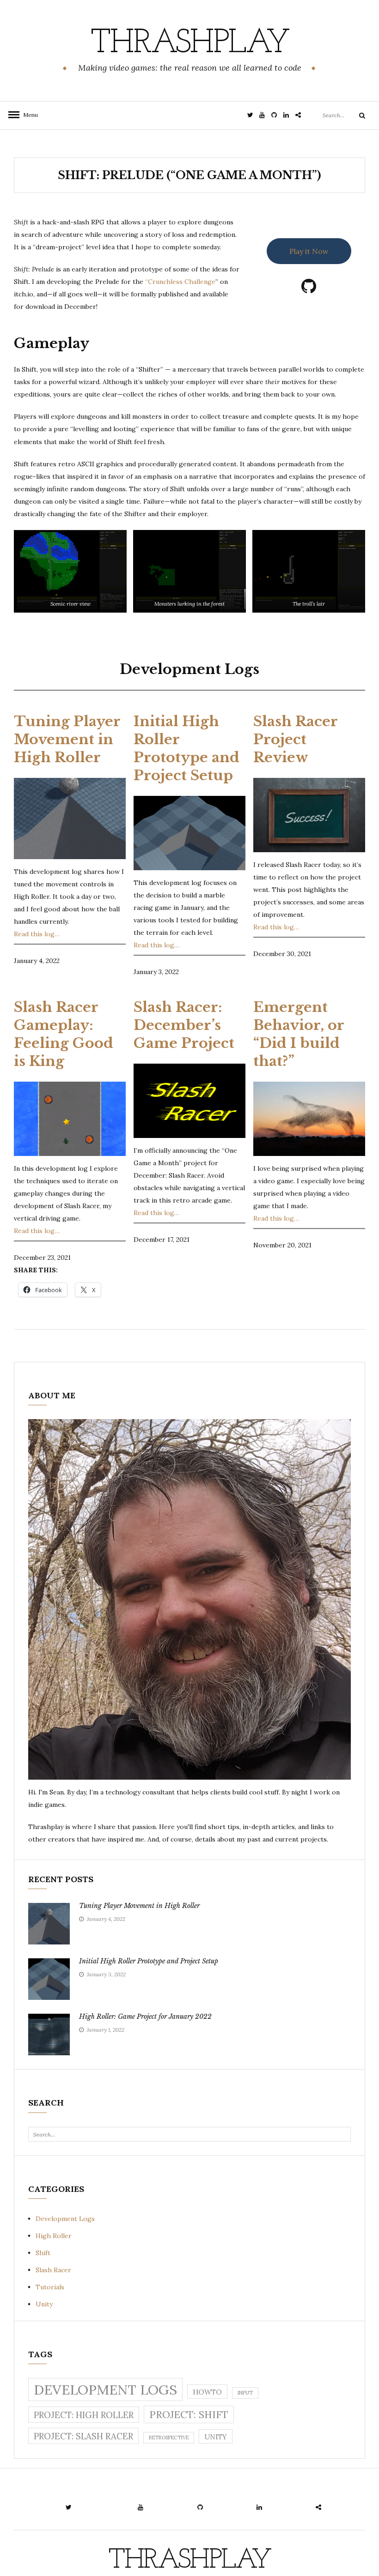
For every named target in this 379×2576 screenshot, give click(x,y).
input (245, 2393)
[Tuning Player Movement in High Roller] (49, 1924)
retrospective (169, 2438)
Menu (28, 115)
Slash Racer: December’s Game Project (184, 1025)
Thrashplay (189, 44)
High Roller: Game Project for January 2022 (145, 2016)
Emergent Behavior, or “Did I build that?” (299, 1034)
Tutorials (50, 2287)
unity (216, 2437)
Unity (44, 2304)
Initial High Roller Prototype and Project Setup (186, 748)
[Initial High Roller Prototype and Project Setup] (49, 1979)
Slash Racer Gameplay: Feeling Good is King (64, 1034)
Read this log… (37, 934)
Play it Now (309, 251)
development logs (105, 2389)
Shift (43, 2253)
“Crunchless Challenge (180, 282)
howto (207, 2392)
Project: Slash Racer (83, 2436)
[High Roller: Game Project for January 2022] (49, 2034)
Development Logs (65, 2219)
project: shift (189, 2415)
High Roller (54, 2236)
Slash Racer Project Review (295, 739)
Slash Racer (53, 2270)
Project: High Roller (84, 2415)
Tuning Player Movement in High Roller (67, 739)
